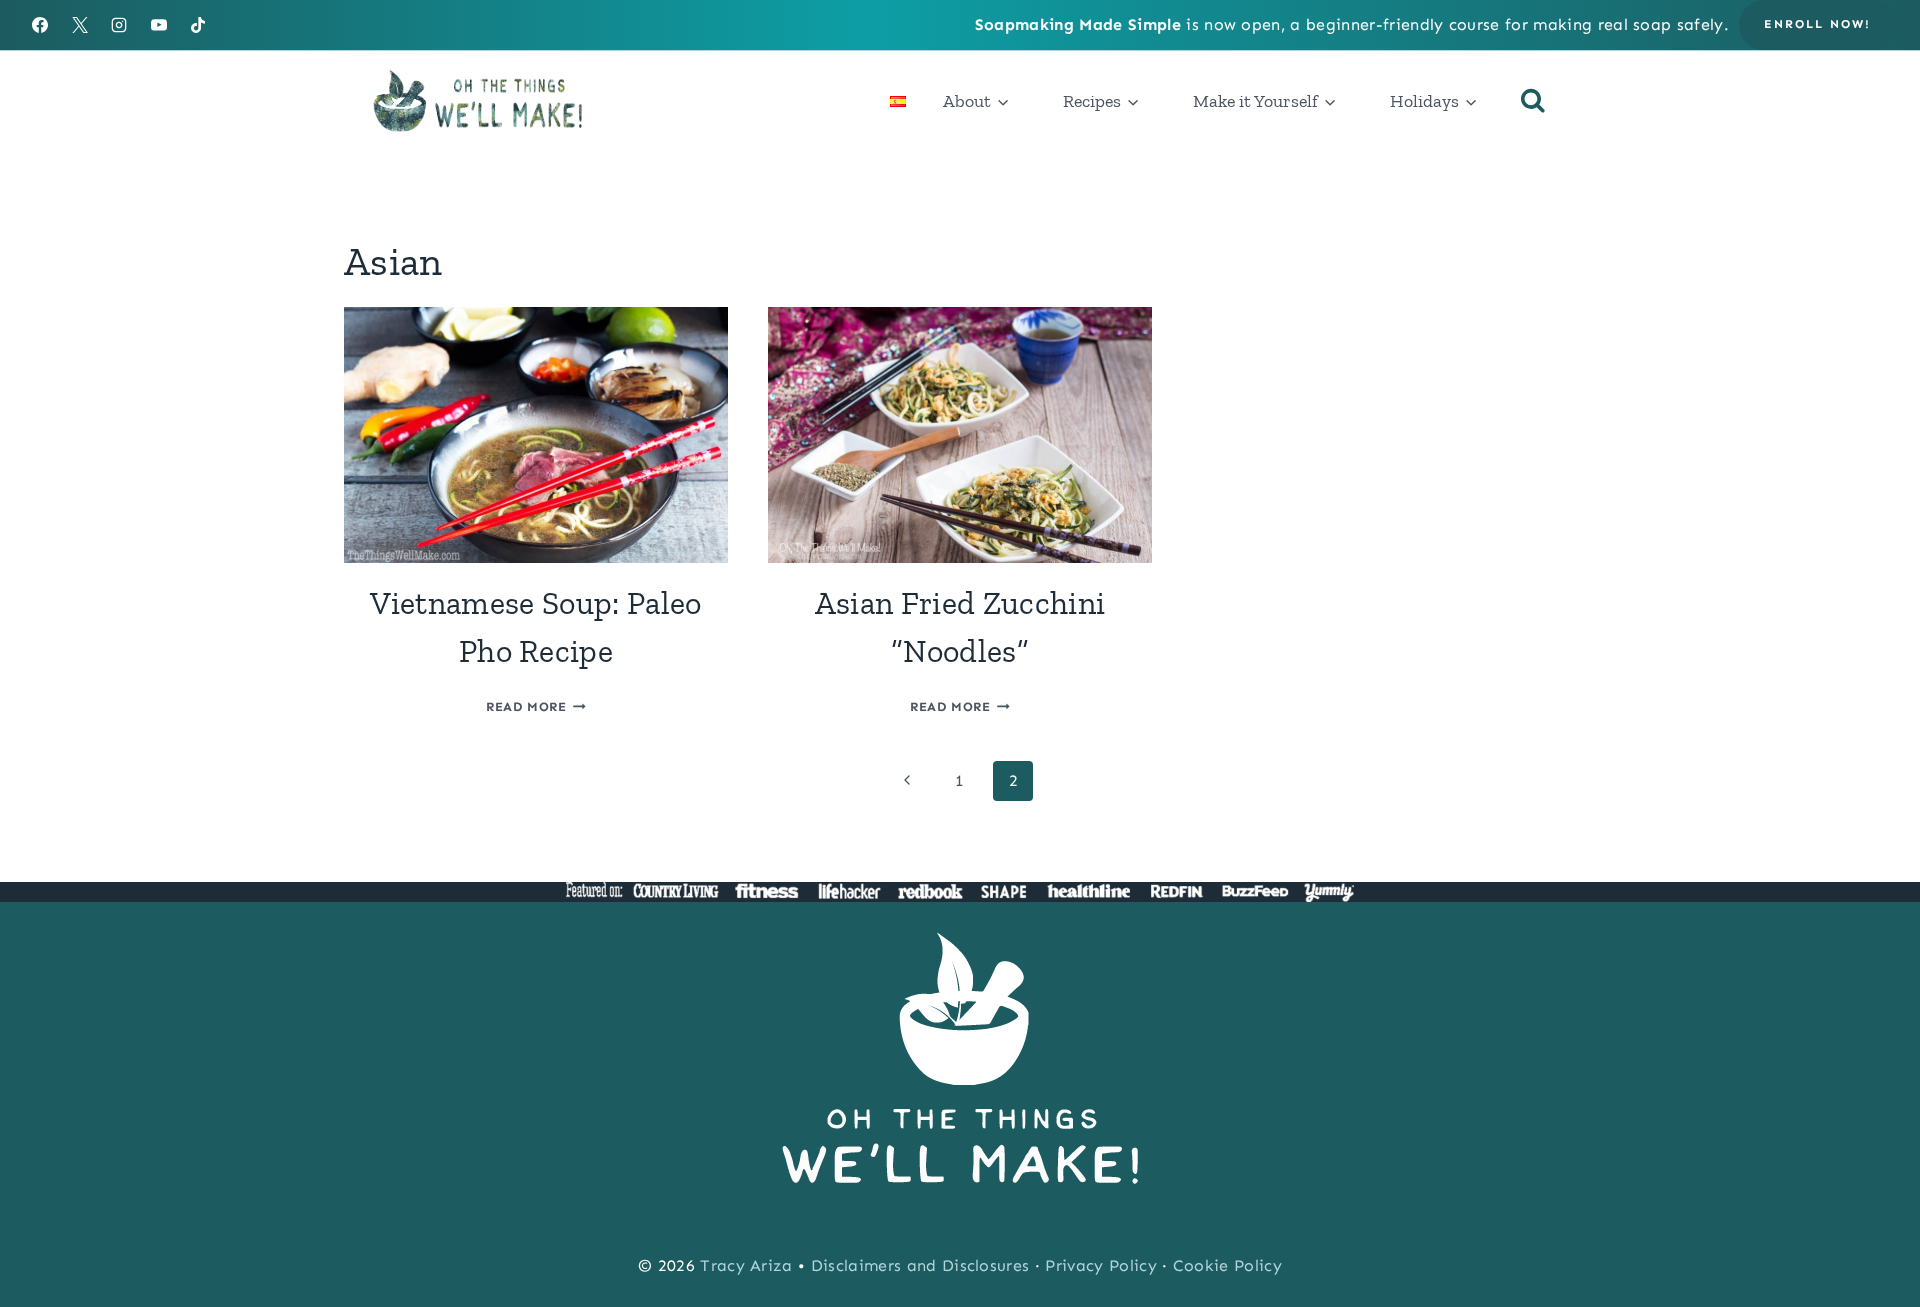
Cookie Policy (1227, 1265)
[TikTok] (198, 25)
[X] (80, 25)
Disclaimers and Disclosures (920, 1265)
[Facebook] (40, 25)
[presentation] (536, 435)
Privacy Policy (1100, 1265)
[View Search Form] (1533, 101)
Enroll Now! (1817, 24)
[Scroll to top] (1873, 1230)
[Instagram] (119, 25)
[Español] (898, 101)
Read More (536, 706)
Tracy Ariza (746, 1265)
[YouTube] (159, 25)
